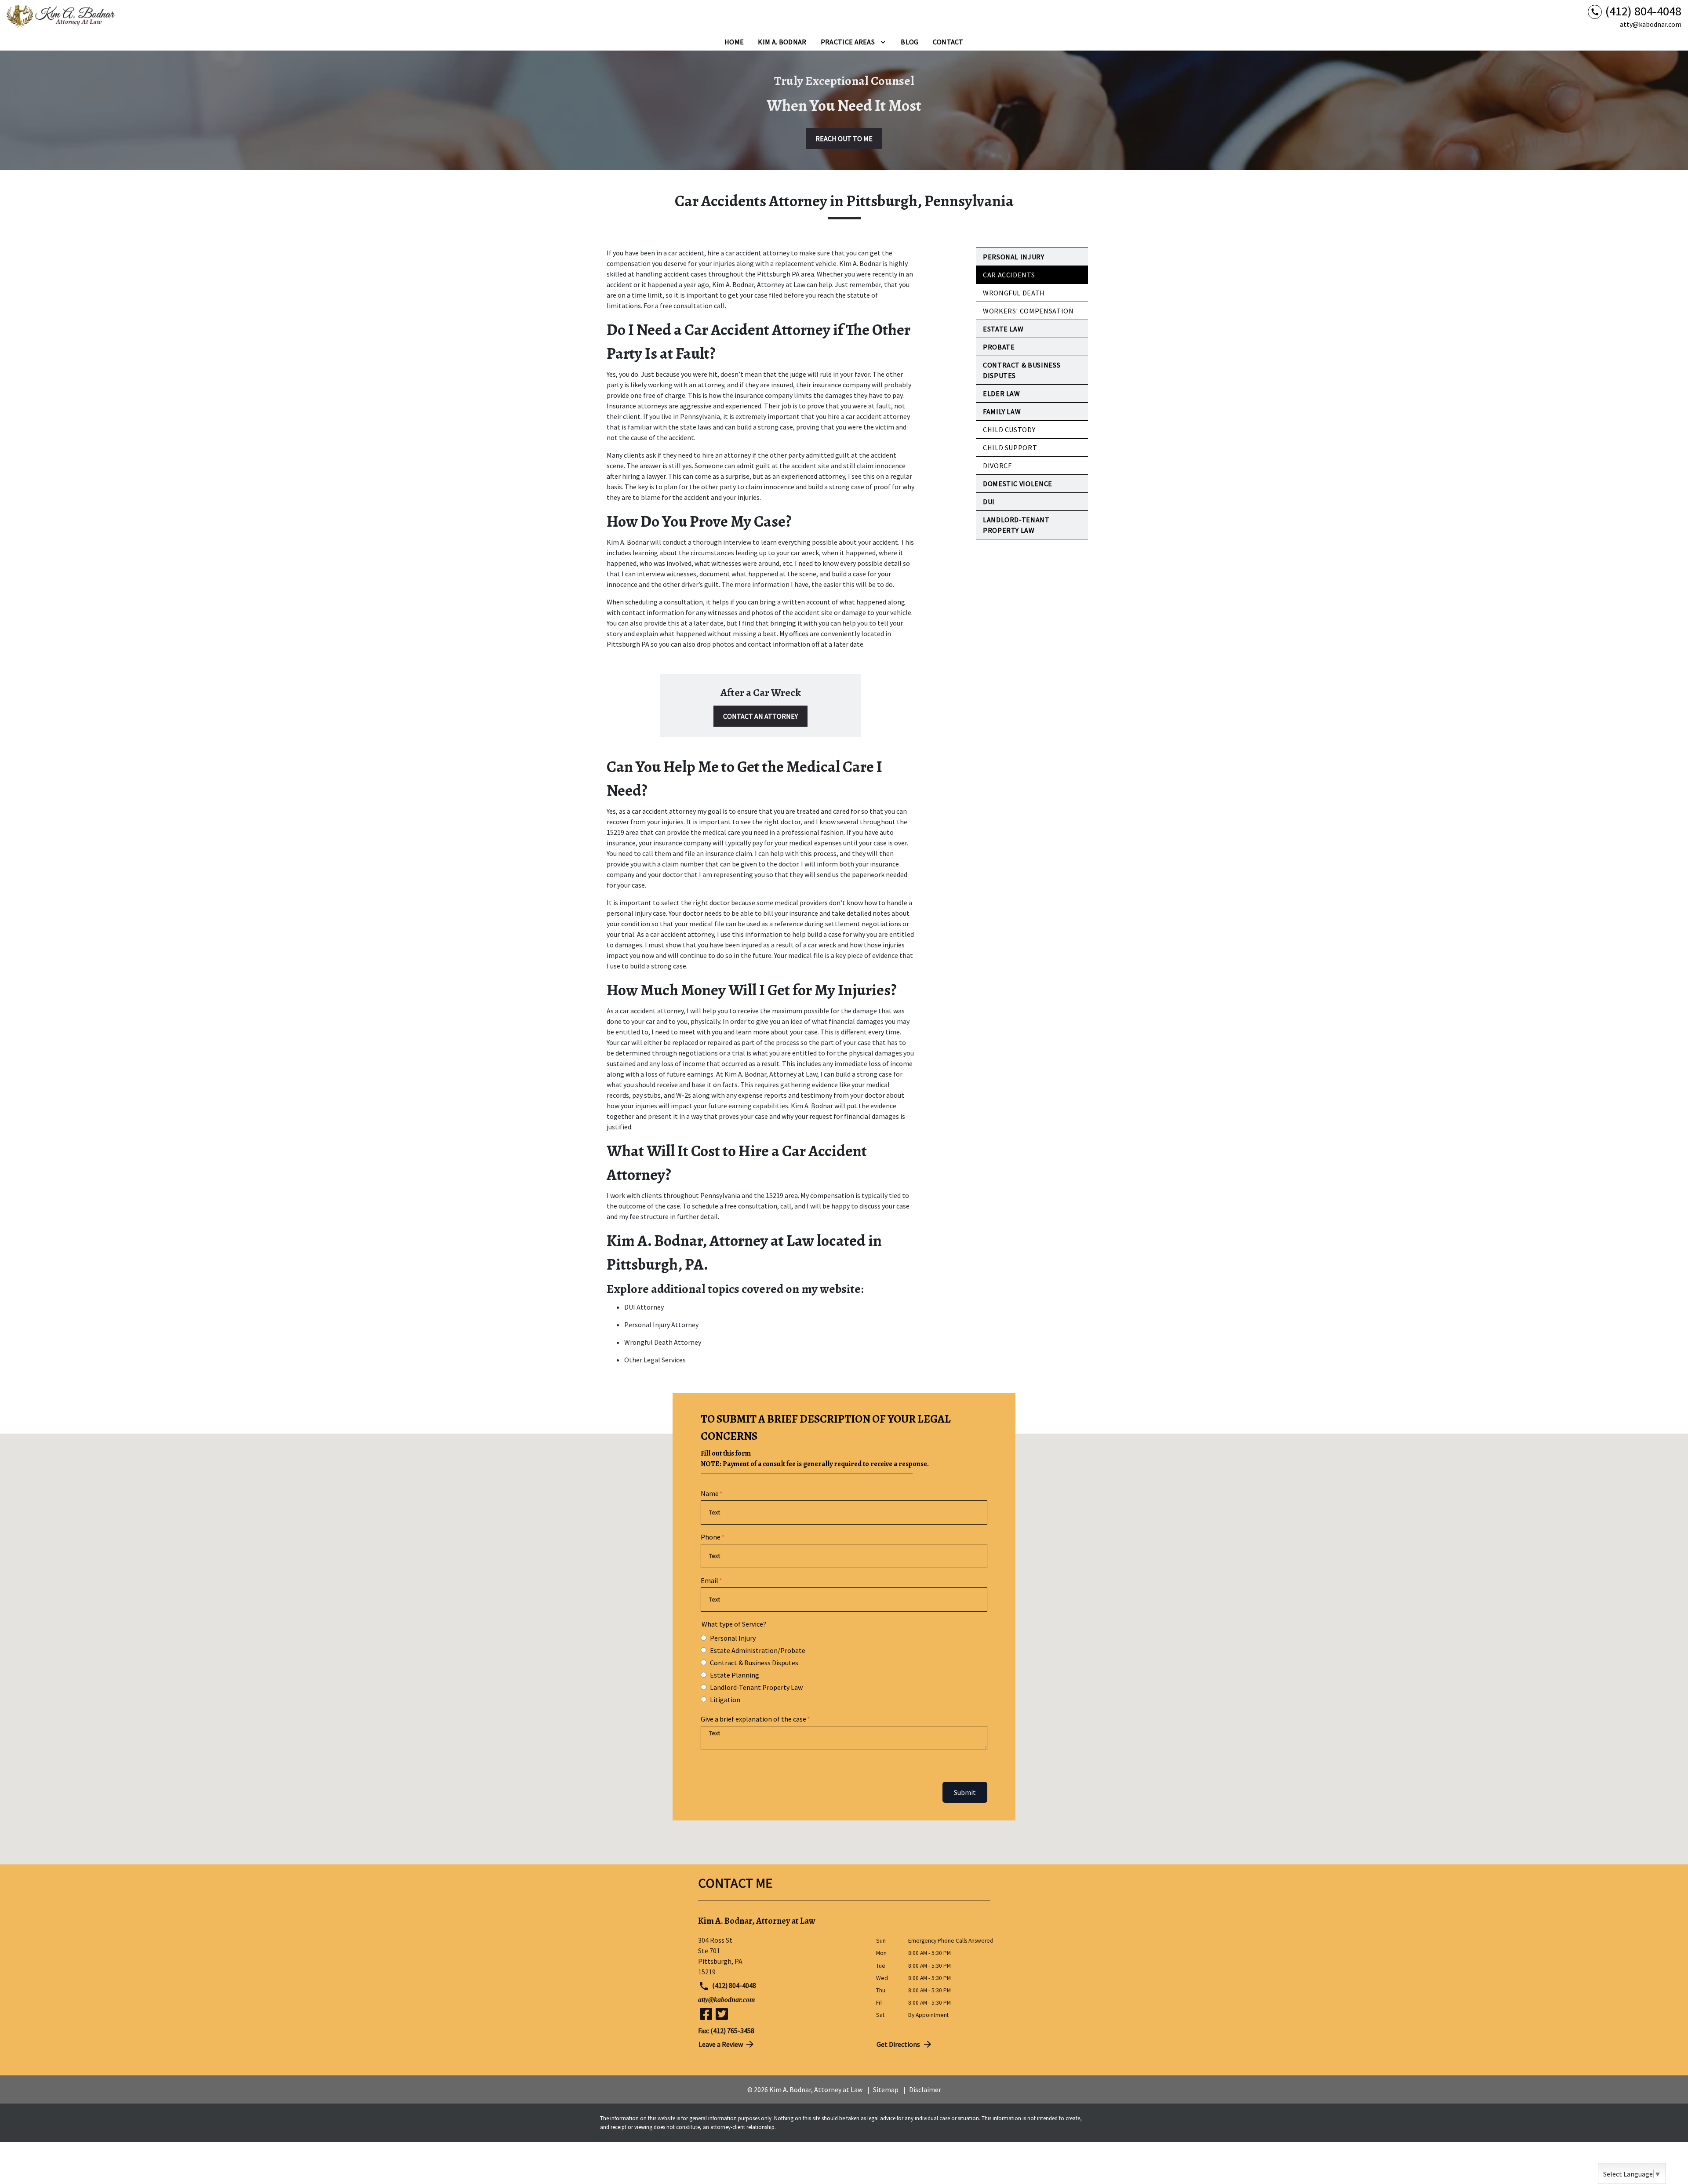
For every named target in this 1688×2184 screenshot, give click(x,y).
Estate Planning (735, 1675)
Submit (965, 1792)
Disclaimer (925, 2089)
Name (710, 1493)
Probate (999, 347)
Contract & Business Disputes (754, 1663)
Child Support (1010, 448)
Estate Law (1003, 329)
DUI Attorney (644, 1307)
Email (709, 1580)
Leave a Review (721, 2044)
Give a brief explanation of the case (753, 1719)
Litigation (725, 1700)
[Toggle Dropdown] (883, 42)
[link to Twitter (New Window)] (722, 2014)
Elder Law (1002, 393)
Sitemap (886, 2089)
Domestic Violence (1018, 484)
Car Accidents (1009, 275)
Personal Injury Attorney (661, 1325)
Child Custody (1009, 430)
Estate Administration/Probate (758, 1650)
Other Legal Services (655, 1360)
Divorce (997, 466)
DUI (989, 502)
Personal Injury (1014, 257)
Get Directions (898, 2044)
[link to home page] (62, 17)
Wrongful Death (1014, 293)
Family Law (1002, 411)
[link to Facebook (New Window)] (706, 2014)
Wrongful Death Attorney (663, 1342)
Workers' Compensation (1028, 311)
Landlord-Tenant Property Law (756, 1687)
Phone (711, 1537)
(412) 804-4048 (733, 1985)
